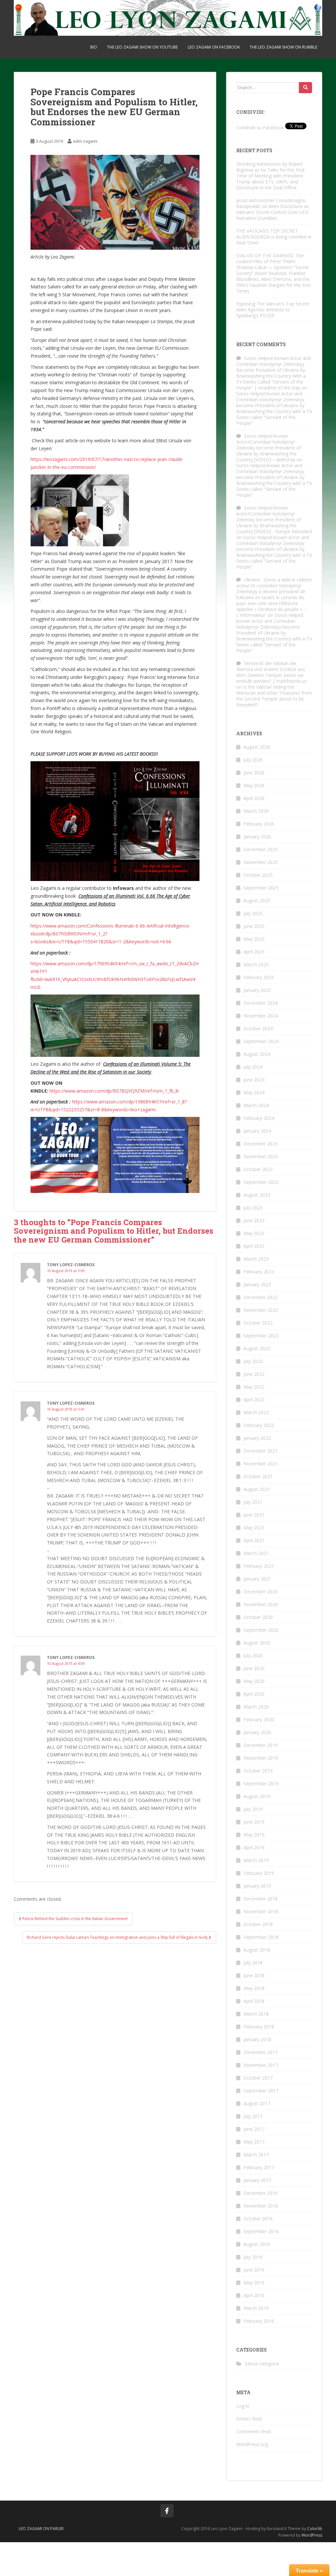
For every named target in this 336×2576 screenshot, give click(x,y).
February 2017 (259, 2167)
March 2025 (256, 964)
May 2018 (254, 1988)
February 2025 (259, 977)
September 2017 (261, 2091)
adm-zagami (85, 141)
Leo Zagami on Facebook (214, 47)
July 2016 (253, 2257)
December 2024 (261, 1003)
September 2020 (261, 1630)
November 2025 (261, 862)
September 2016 (261, 2231)
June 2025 (254, 926)
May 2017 (254, 2142)
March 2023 (256, 1259)
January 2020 (257, 1732)
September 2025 (261, 888)
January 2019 (257, 1886)
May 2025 (254, 939)
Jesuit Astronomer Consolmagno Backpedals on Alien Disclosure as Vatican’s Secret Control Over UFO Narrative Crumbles (273, 209)
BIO (94, 47)
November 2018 (261, 1911)
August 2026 (257, 747)
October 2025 (258, 875)
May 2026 (254, 785)
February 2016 (259, 2321)
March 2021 (256, 1553)
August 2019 (257, 1796)
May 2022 (254, 1387)
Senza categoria (262, 2364)
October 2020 (258, 1617)
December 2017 (261, 2052)
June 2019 (254, 1822)
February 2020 (259, 1719)
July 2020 (253, 1655)
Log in (243, 2406)
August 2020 (257, 1643)
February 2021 (259, 1566)
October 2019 (258, 1771)
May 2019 (254, 1835)
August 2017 (257, 2103)
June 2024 (254, 1080)
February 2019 (259, 1873)
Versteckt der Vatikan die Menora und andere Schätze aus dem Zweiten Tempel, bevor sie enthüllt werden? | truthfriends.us (272, 672)
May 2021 (254, 1528)
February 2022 (259, 1425)
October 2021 (258, 1476)
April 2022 (254, 1400)
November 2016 (261, 2206)
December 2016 (261, 2193)
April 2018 (254, 2001)
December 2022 (261, 1297)
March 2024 (256, 1105)
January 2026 (257, 837)
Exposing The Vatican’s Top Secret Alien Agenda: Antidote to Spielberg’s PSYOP (273, 310)
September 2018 (261, 1937)
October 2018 (258, 1924)
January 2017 (257, 2180)
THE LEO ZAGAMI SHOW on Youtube (142, 47)
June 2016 (254, 2270)
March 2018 (256, 2014)
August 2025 (257, 901)
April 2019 (254, 1847)
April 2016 (254, 2295)
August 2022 (257, 1348)
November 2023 (261, 1156)
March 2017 (256, 2155)
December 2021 (261, 1451)
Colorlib (315, 2529)
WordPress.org (252, 2444)
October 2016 (258, 2219)
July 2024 (253, 1067)
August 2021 (257, 1489)
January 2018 (257, 2039)
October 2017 (258, 2078)
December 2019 (261, 1745)
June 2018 (254, 1975)
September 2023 (261, 1182)
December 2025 (261, 849)
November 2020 (261, 1604)
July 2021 (253, 1502)
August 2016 (257, 2244)
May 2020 (254, 1681)
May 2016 (254, 2283)
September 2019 (261, 1783)
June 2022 (254, 1374)
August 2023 (257, 1195)
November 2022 (261, 1310)
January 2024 (257, 1131)
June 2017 (254, 2129)
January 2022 (257, 1438)
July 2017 (253, 2116)
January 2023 (257, 1284)
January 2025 (257, 990)
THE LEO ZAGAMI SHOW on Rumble (283, 47)
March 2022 (256, 1412)
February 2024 (259, 1118)
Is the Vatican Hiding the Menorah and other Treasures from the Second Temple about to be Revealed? (274, 696)
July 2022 (253, 1361)
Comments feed (253, 2431)
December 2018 (261, 1899)
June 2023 (254, 1220)
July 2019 (253, 1809)
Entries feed (249, 2419)
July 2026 (253, 760)
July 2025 (253, 913)
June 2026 (254, 773)
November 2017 (261, 2065)
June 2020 (254, 1668)
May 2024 (254, 1092)
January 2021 (257, 1579)
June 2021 (254, 1515)
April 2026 (254, 798)
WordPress (312, 2535)
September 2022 (261, 1336)
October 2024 (258, 1028)
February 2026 (259, 824)
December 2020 (261, 1592)
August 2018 (257, 1950)
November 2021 (261, 1464)
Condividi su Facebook (260, 127)
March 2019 (256, 1860)
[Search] (305, 88)
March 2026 (256, 811)
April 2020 (254, 1694)
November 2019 (261, 1758)
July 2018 (253, 1963)
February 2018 (259, 2027)
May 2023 (254, 1233)
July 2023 (253, 1208)
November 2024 (261, 1016)
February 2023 (259, 1272)
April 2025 (254, 952)
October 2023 (258, 1169)
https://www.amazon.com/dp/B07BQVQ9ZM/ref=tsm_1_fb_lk (114, 1091)
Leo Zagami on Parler (41, 2529)
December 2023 (261, 1144)
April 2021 (254, 1540)
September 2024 (261, 1041)
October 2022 (258, 1323)
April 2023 (254, 1246)
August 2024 (257, 1054)
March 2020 (256, 1707)
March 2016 (256, 2308)
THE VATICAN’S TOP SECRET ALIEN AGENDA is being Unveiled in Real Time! (274, 237)
